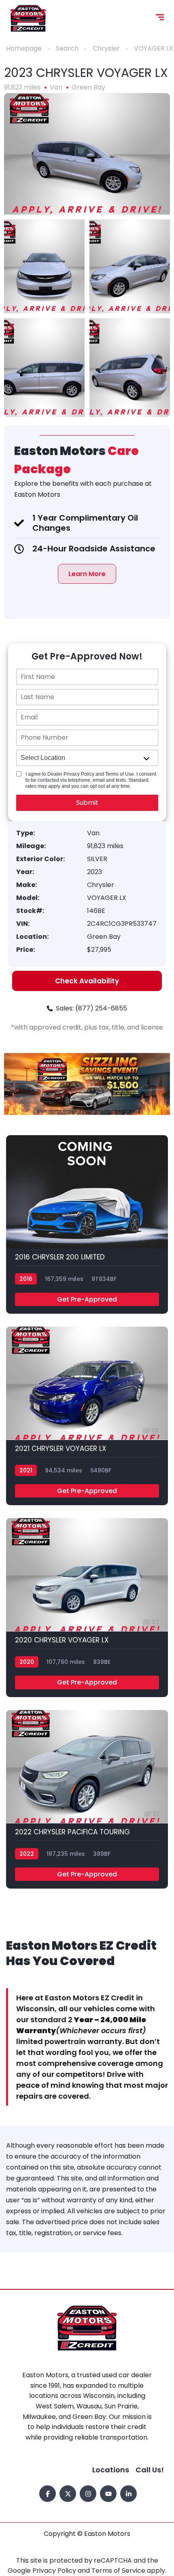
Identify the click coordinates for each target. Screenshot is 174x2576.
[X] (68, 2494)
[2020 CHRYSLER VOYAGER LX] (87, 1607)
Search (67, 48)
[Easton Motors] (28, 18)
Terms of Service (119, 2571)
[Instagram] (88, 2494)
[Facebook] (48, 2494)
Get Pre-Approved (87, 1299)
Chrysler (106, 48)
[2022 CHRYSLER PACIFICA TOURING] (87, 1799)
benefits (65, 484)
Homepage (24, 48)
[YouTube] (108, 2494)
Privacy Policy (55, 2571)
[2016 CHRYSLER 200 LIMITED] (87, 1224)
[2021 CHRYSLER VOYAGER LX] (87, 1416)
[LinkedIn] (128, 2494)
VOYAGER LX (154, 48)
